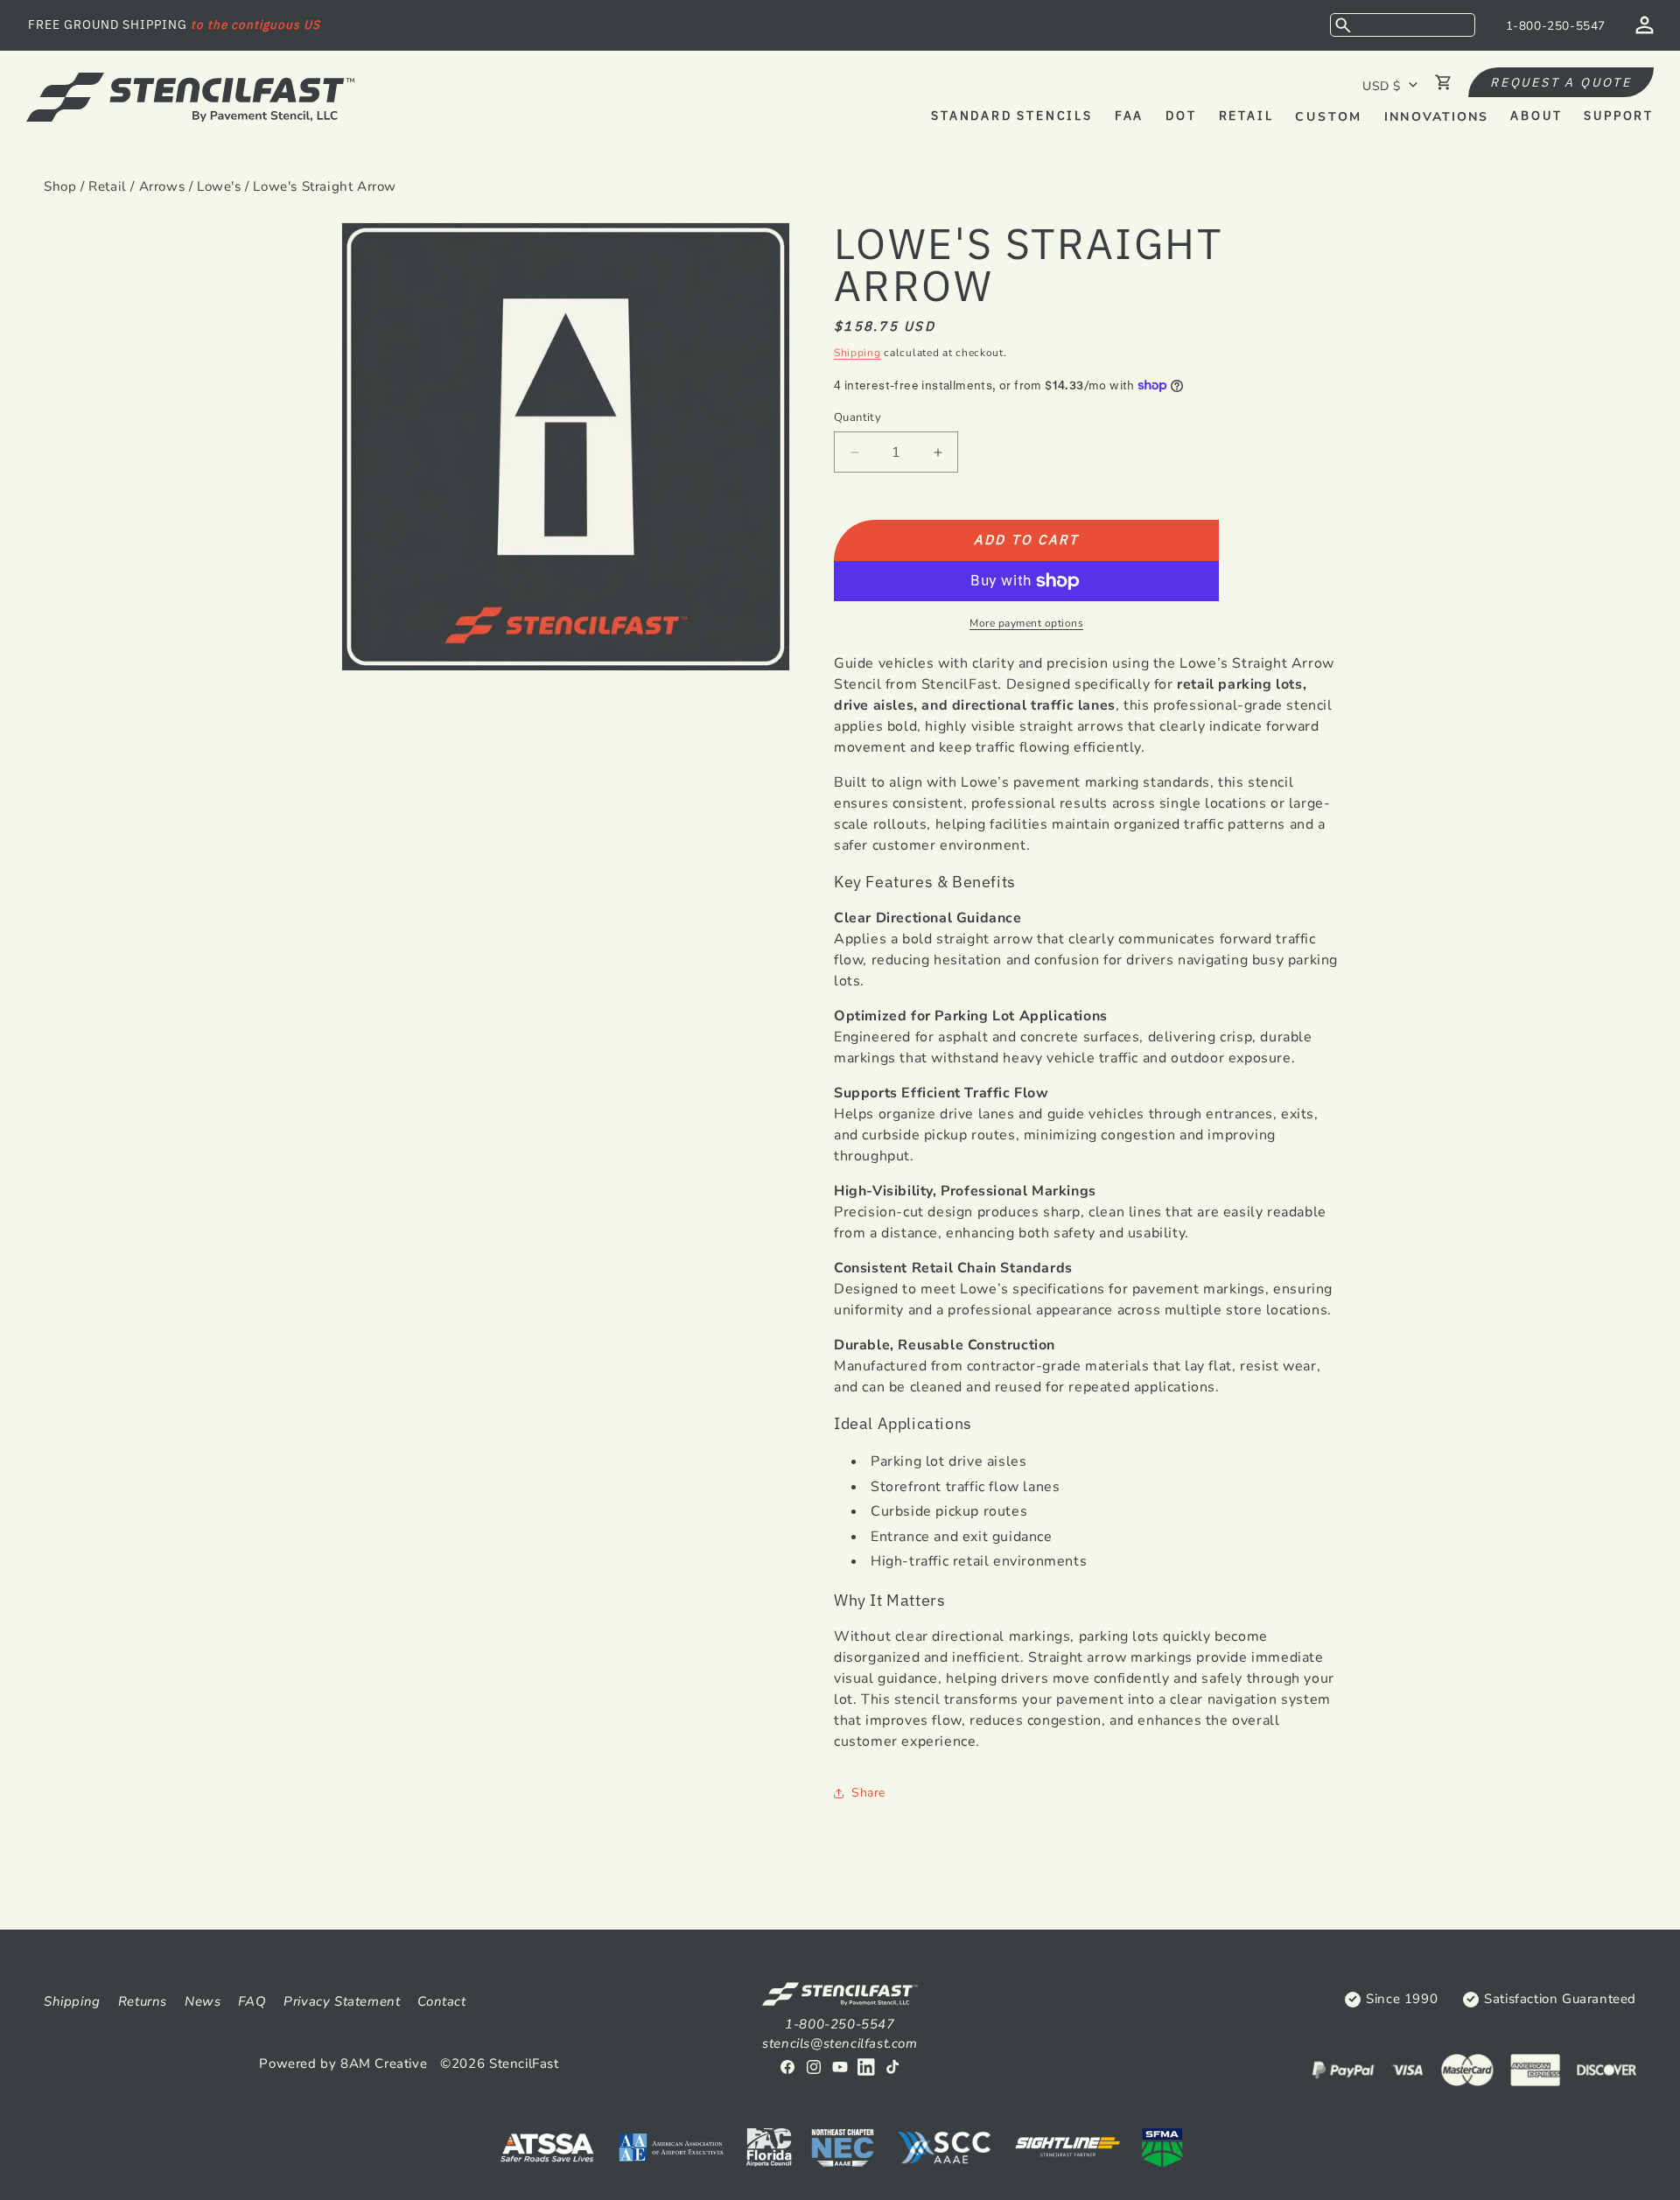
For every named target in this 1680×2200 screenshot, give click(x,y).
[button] (1403, 25)
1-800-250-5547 (1556, 26)
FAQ (252, 2001)
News (203, 2001)
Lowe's (219, 186)
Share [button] (868, 1793)
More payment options (1026, 623)
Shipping (857, 353)
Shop (60, 186)
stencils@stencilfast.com (840, 2043)
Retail (108, 186)
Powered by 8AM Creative (343, 2063)
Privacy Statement (342, 2001)
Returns (143, 2001)
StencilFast (524, 2063)
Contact (441, 2001)
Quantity (857, 417)
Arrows (162, 186)
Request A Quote (1561, 82)
